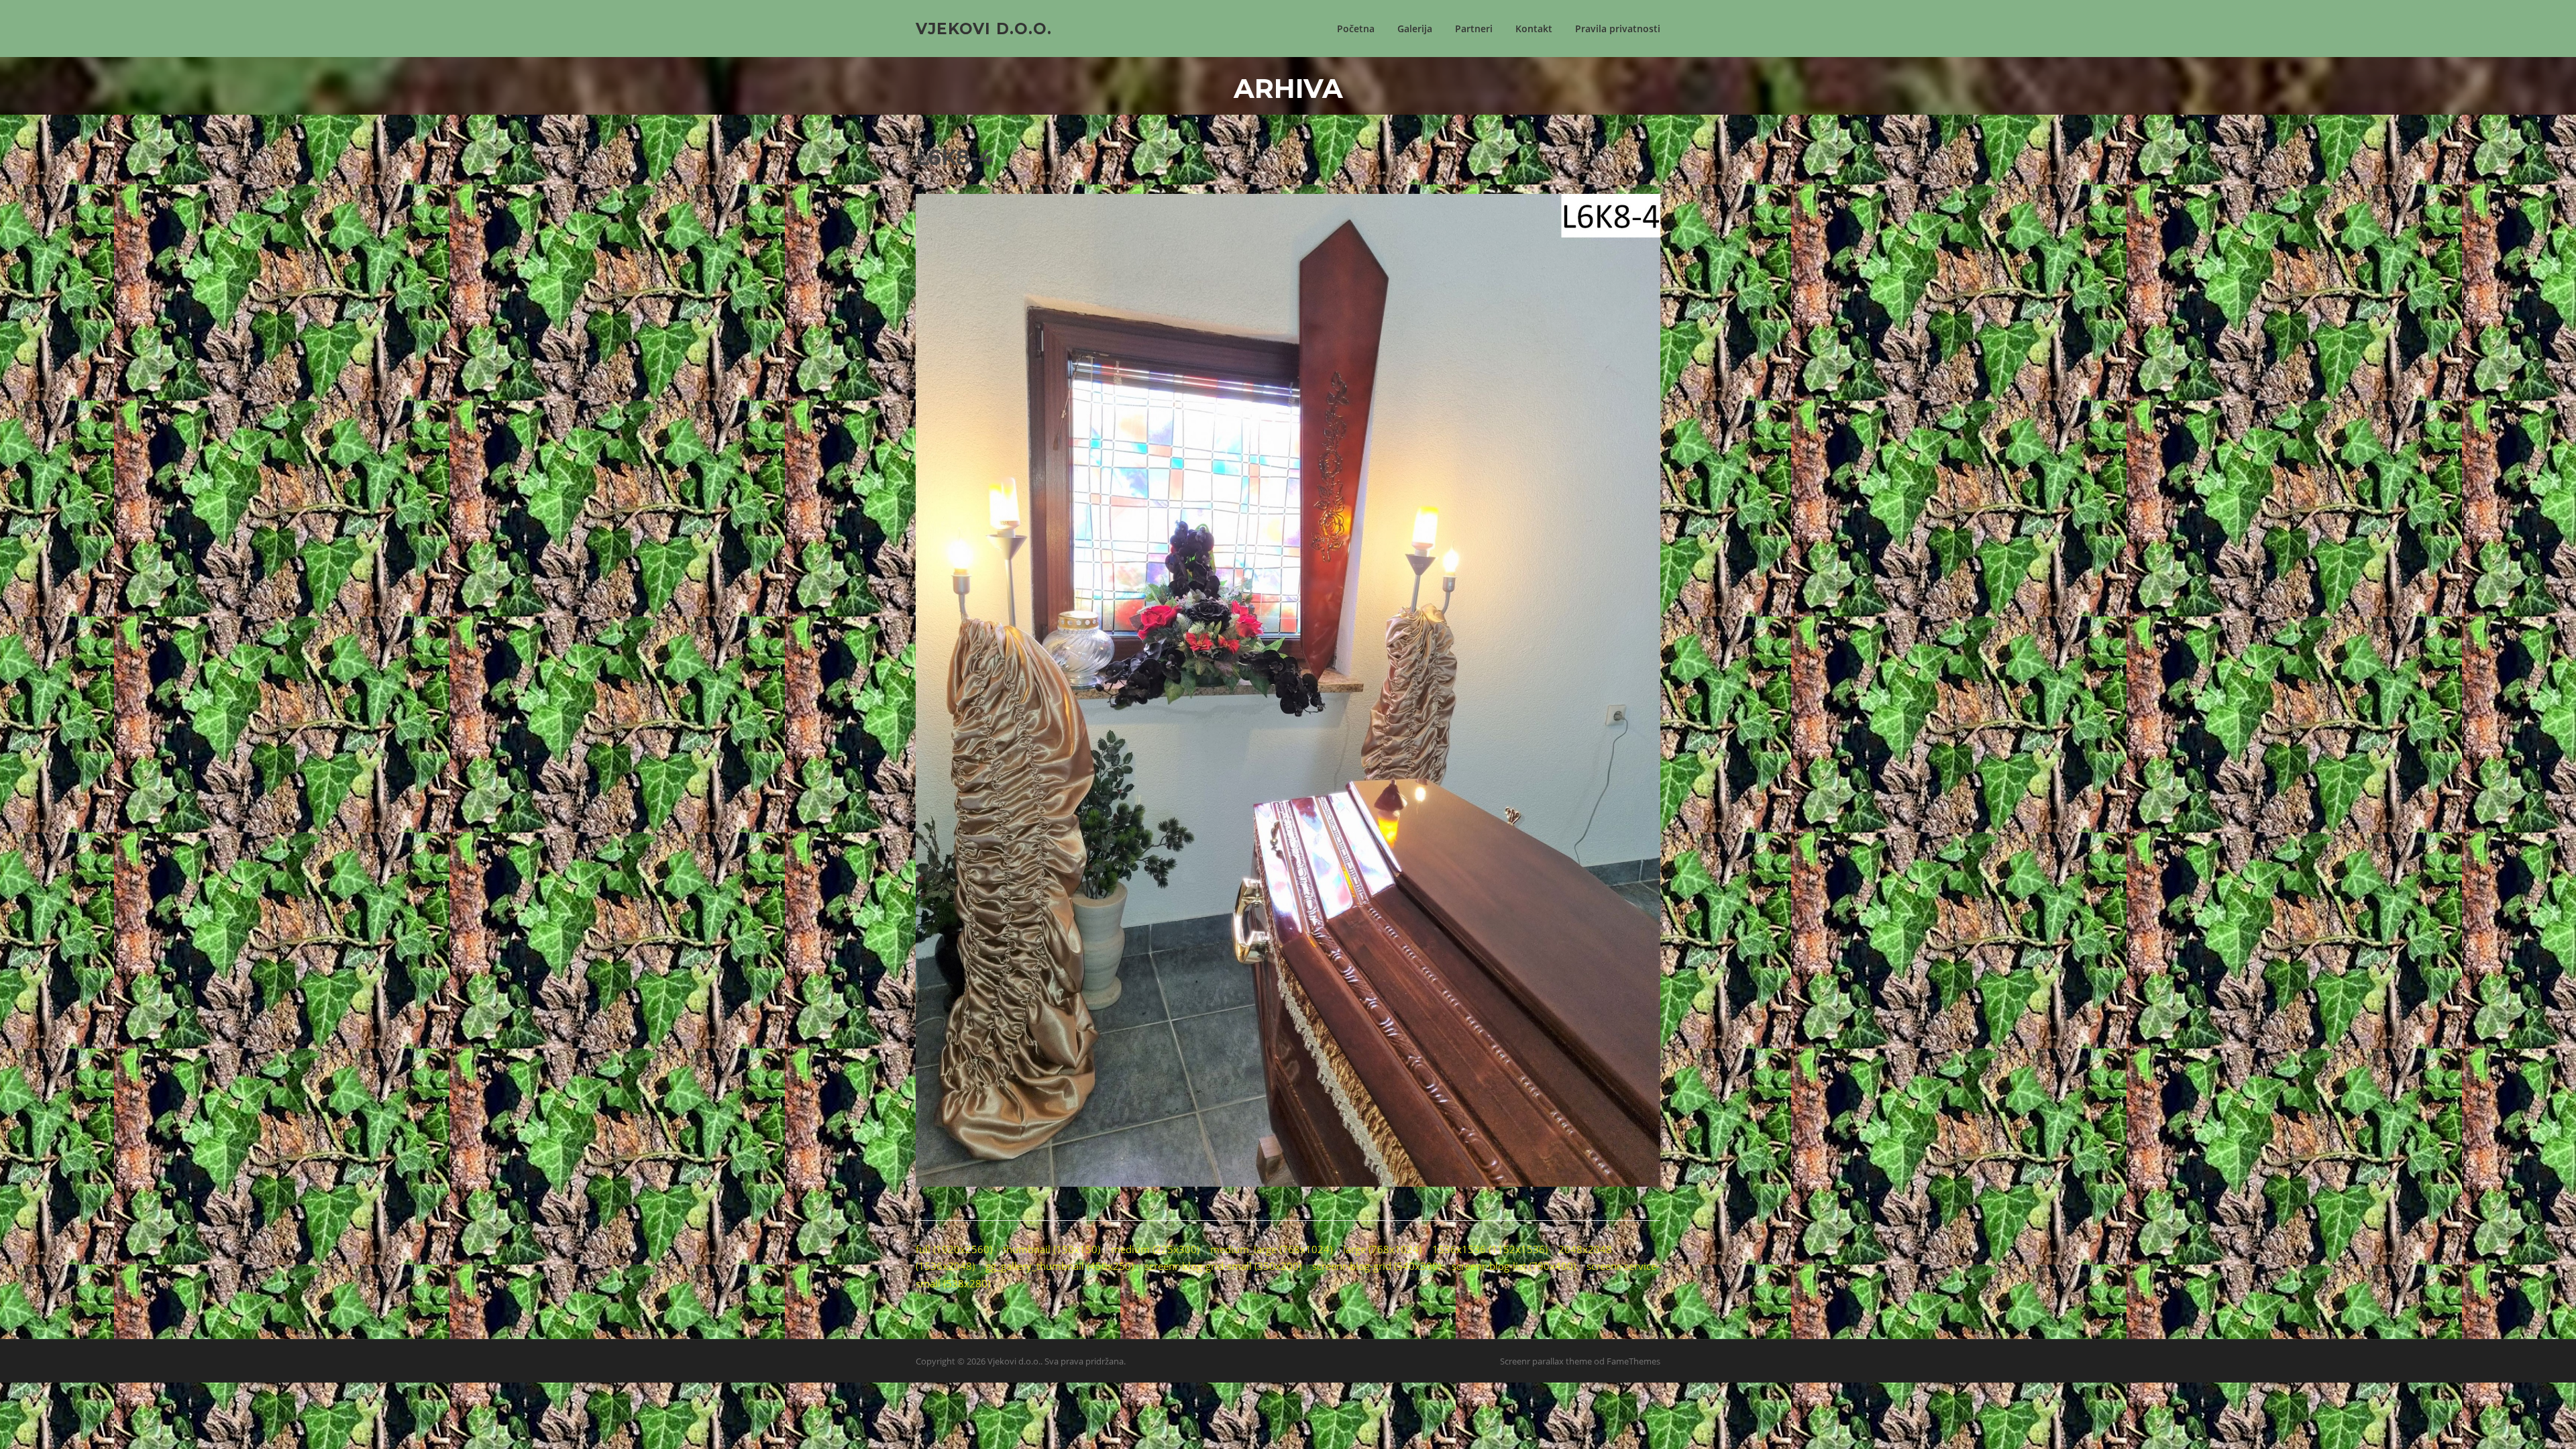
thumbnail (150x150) (1052, 1249)
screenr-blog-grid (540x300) (1377, 1266)
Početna (1356, 29)
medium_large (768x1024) (1271, 1249)
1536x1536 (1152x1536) (1490, 1249)
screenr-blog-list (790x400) (1514, 1266)
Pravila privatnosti (1618, 29)
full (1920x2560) (954, 1249)
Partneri (1474, 29)
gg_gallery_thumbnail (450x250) (1060, 1266)
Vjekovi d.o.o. (984, 28)
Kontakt (1534, 29)
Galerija (1415, 29)
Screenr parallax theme (1546, 1361)
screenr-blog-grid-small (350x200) (1223, 1266)
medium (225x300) (1155, 1249)
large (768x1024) (1382, 1249)
